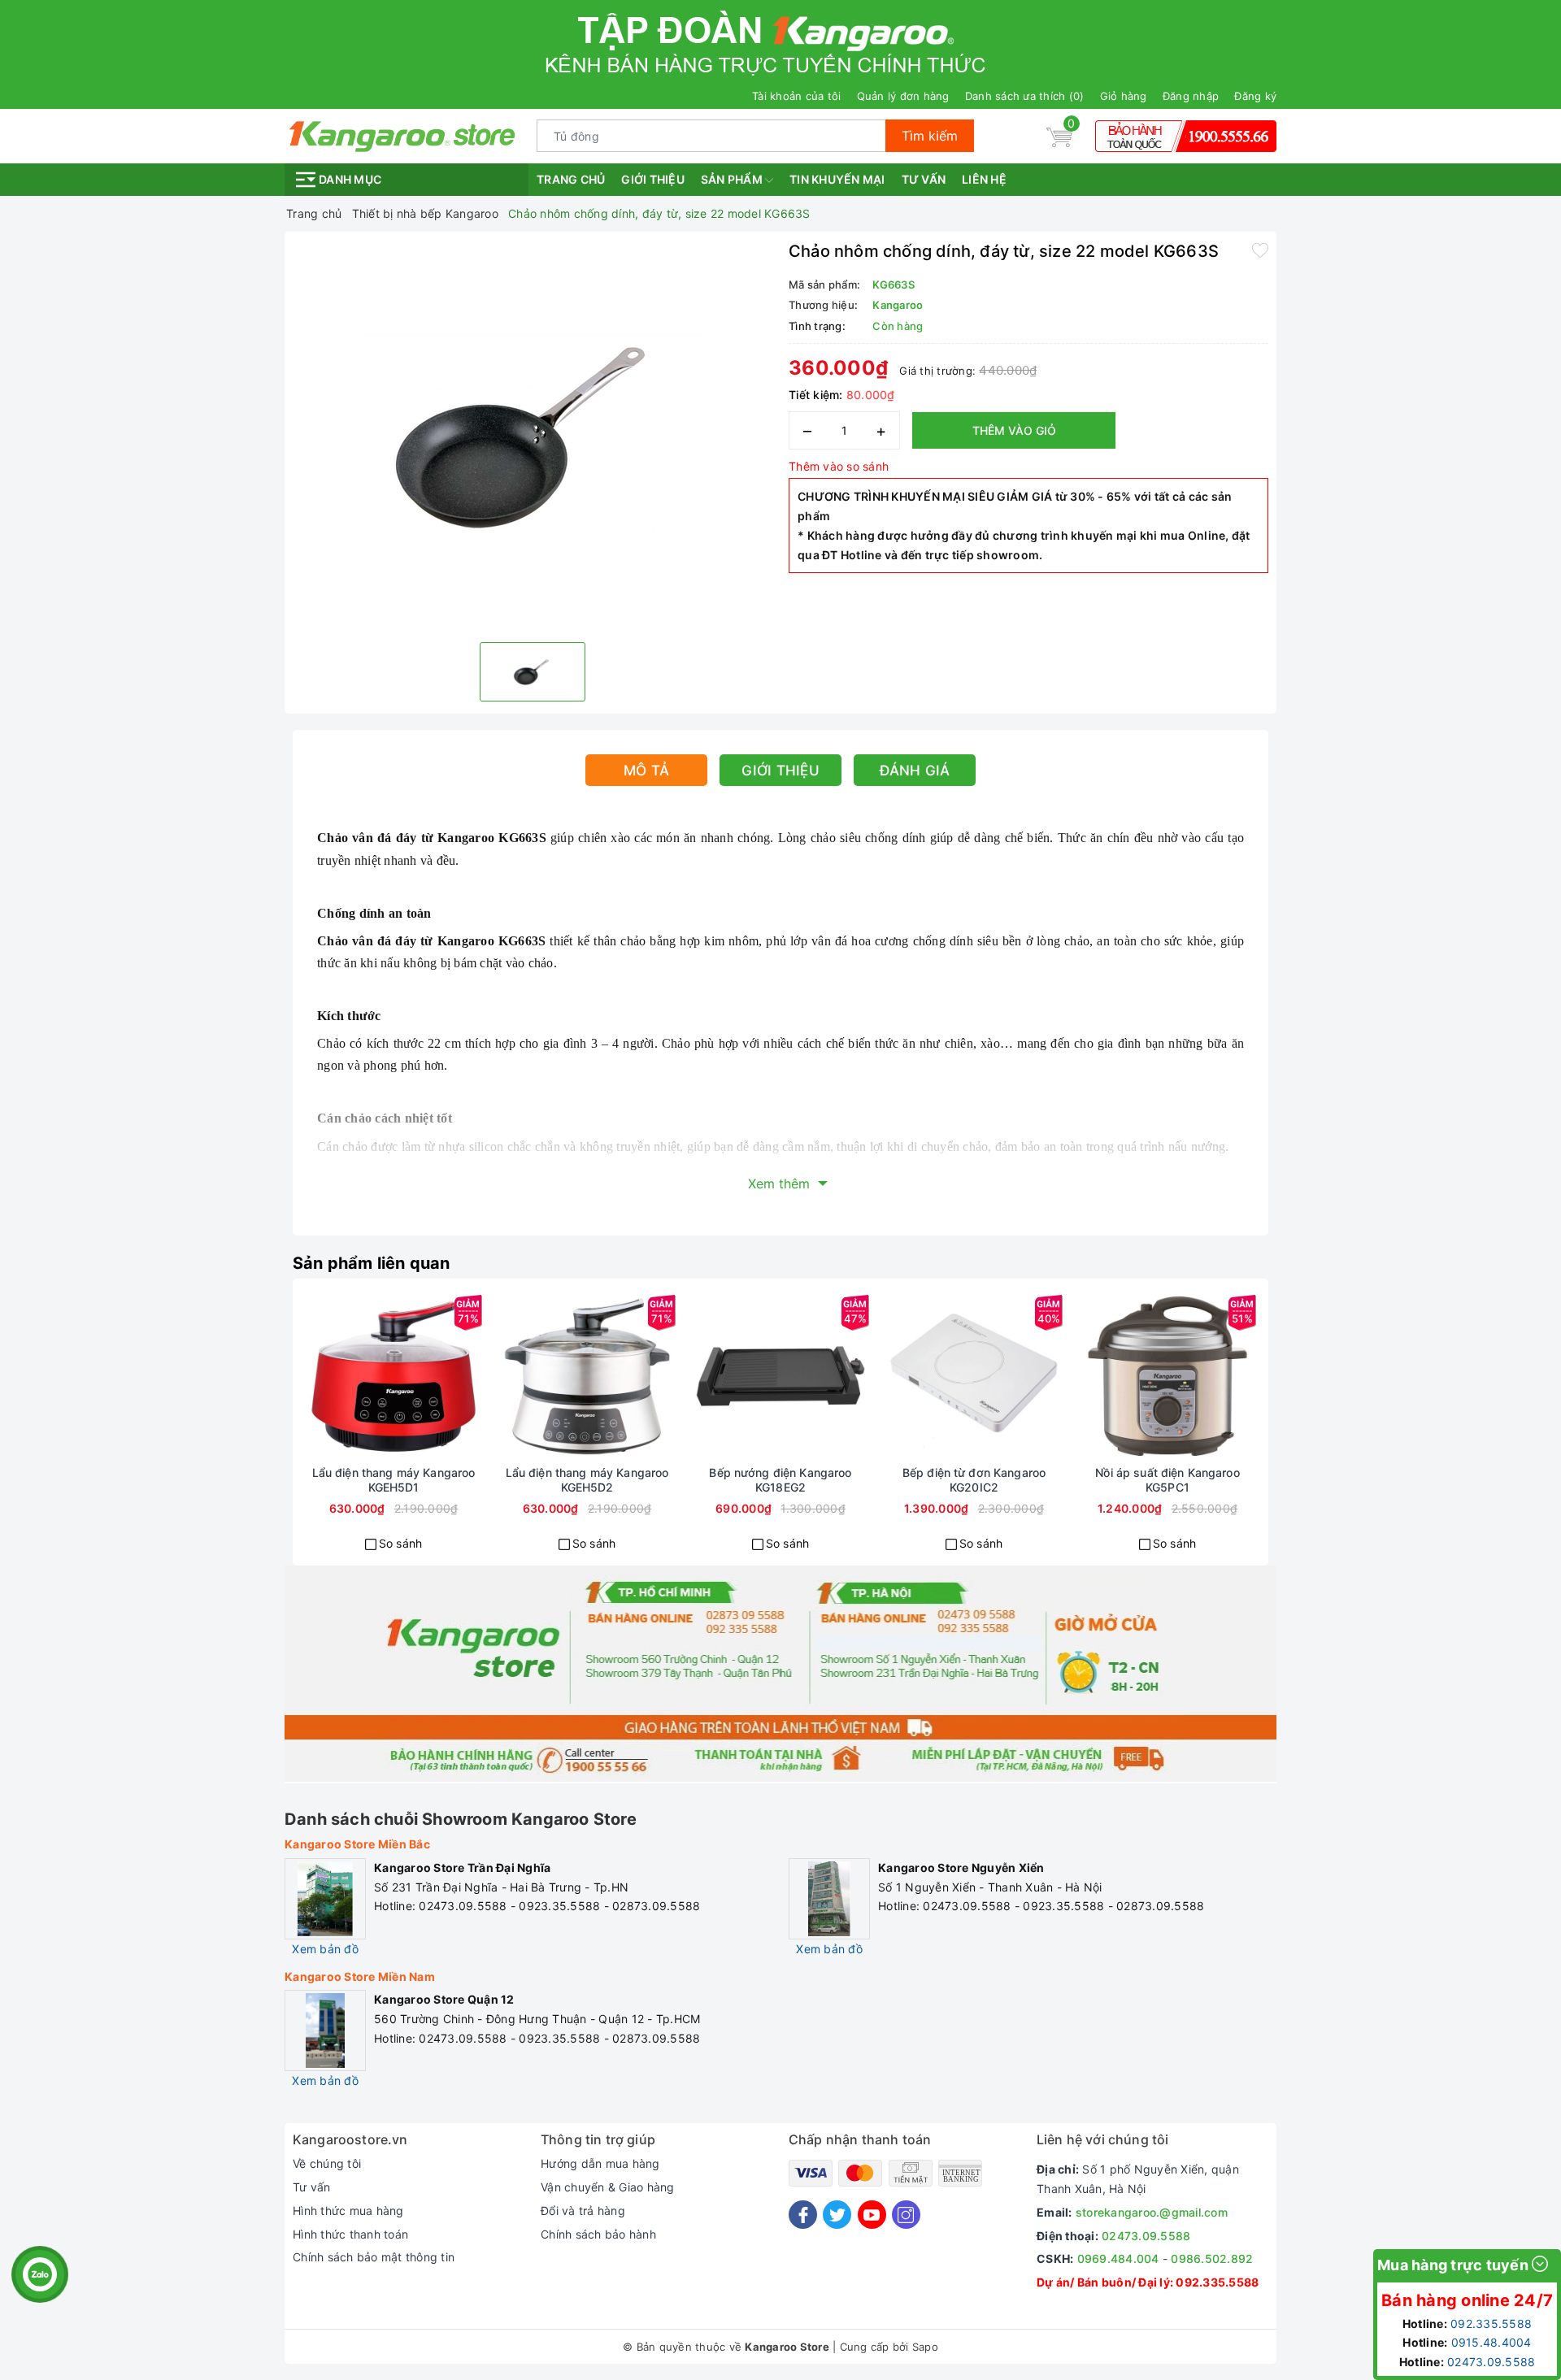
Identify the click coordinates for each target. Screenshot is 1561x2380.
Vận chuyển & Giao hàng (608, 2187)
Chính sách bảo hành (598, 2234)
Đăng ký (1255, 96)
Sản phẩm (733, 179)
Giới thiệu (653, 179)
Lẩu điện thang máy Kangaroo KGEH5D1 (394, 1480)
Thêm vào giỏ (1014, 430)
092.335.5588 (1217, 2282)
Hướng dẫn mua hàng (600, 2163)
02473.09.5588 (1146, 2236)
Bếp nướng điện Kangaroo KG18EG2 (780, 1480)
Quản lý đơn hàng (903, 96)
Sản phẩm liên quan (372, 1263)
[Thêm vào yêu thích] (1260, 250)
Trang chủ (571, 179)
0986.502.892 (1212, 2258)
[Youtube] (872, 2215)
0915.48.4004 (1491, 2342)
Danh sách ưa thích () (1025, 96)
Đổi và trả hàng (583, 2211)
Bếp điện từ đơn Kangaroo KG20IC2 (974, 1480)
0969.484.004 (1118, 2258)
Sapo (925, 2347)
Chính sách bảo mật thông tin (374, 2257)
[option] (533, 435)
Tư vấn (924, 179)
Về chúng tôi (327, 2163)
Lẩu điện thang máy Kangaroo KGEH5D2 (587, 1480)
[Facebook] (803, 2215)
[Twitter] (837, 2215)
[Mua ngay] (335, 1376)
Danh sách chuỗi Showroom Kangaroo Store (461, 1819)
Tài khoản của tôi (796, 96)
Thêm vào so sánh (839, 466)
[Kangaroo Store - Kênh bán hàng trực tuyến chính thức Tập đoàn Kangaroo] (402, 135)
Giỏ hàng (1124, 96)
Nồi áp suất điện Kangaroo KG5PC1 (1167, 1480)
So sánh (401, 1543)
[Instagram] (906, 2215)
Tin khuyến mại (837, 179)
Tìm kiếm (930, 136)
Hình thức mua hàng (348, 2211)
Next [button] (1305, 1434)
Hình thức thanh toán (350, 2234)
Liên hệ (984, 179)
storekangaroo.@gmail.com (1152, 2212)
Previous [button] (256, 1434)
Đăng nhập (1191, 96)
